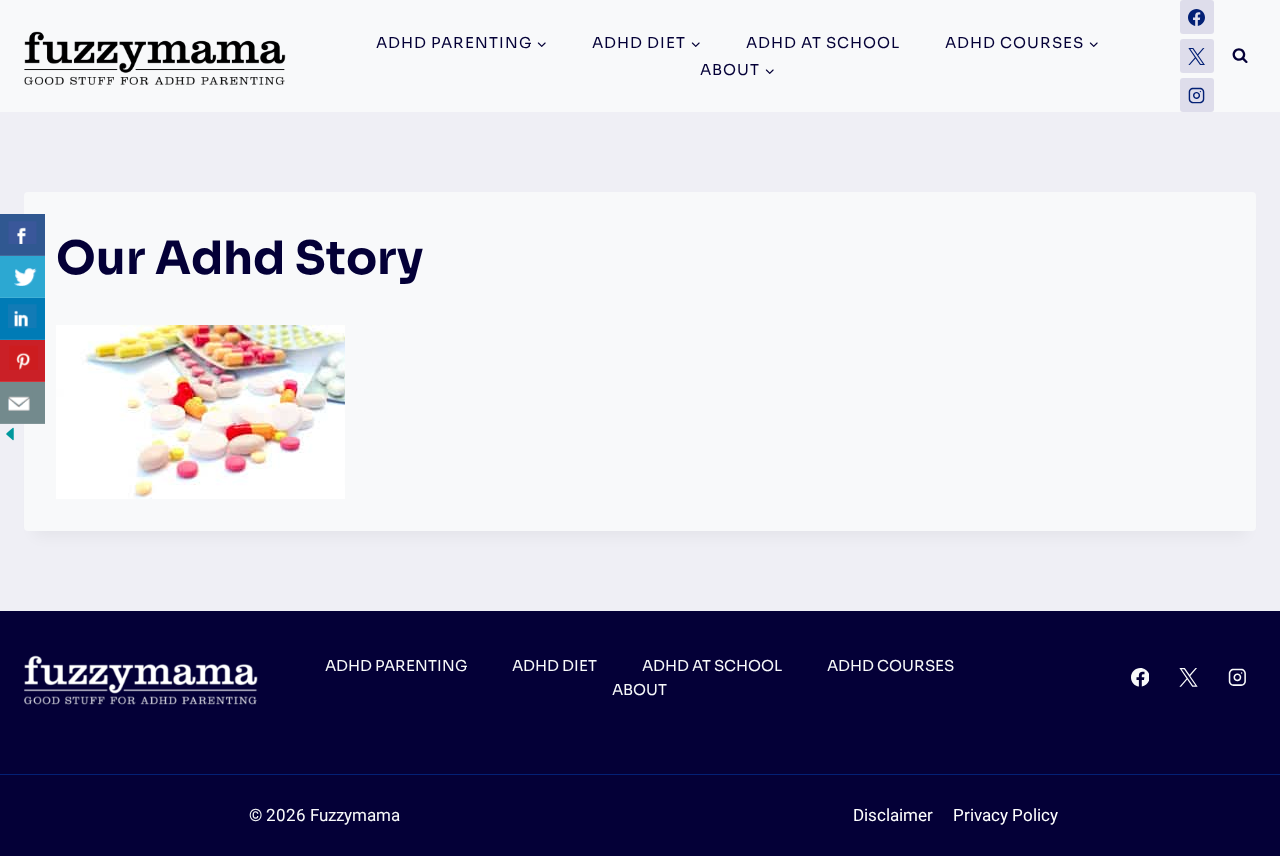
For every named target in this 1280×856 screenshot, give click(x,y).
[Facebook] (1197, 17)
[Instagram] (1197, 95)
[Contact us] (22, 403)
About (639, 689)
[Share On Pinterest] (22, 361)
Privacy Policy (1005, 815)
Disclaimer (893, 815)
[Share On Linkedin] (22, 319)
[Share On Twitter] (22, 277)
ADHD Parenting (396, 665)
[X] (1197, 56)
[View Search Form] (1240, 56)
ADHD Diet (554, 665)
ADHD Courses (890, 665)
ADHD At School (823, 42)
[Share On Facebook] (22, 235)
